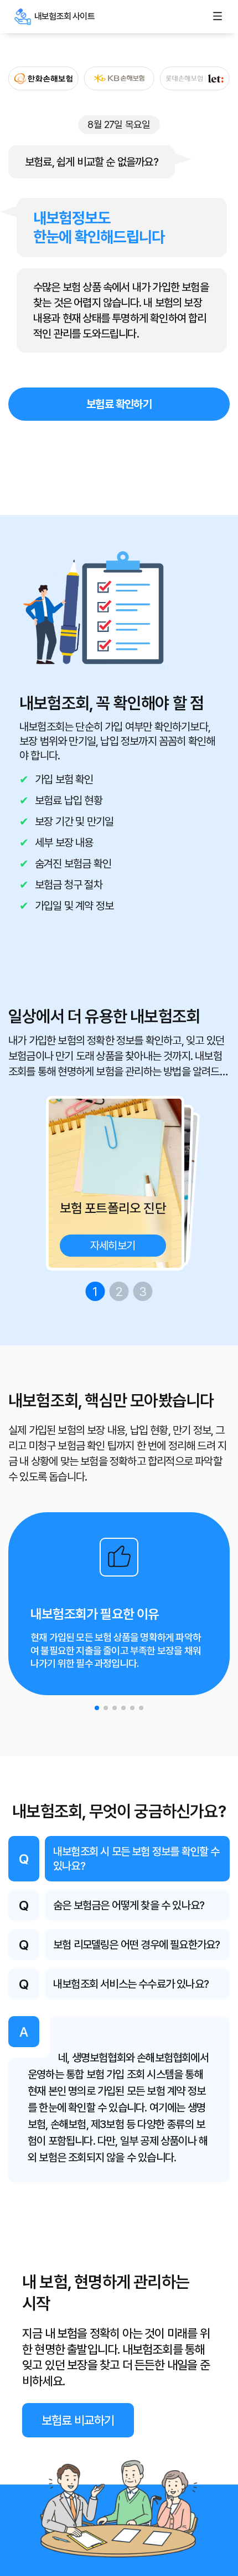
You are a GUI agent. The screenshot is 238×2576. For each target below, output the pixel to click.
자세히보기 (113, 1246)
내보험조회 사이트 (23, 17)
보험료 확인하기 (119, 404)
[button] (97, 1708)
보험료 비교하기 (78, 2420)
